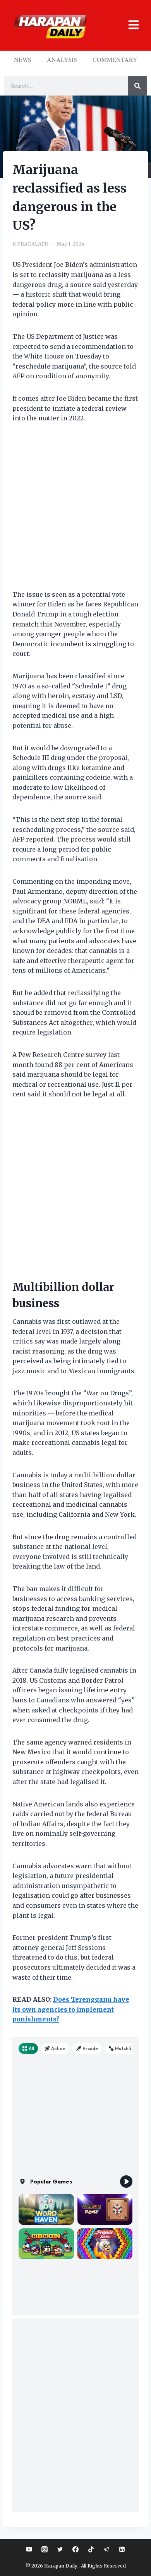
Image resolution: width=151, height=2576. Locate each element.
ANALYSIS (62, 59)
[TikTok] (91, 2549)
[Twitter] (60, 2549)
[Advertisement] (75, 511)
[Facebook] (75, 2549)
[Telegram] (106, 2549)
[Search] (137, 86)
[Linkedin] (122, 2549)
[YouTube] (29, 2549)
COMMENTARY (115, 59)
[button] (130, 25)
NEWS (23, 59)
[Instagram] (45, 2549)
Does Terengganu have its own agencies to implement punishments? (71, 2009)
